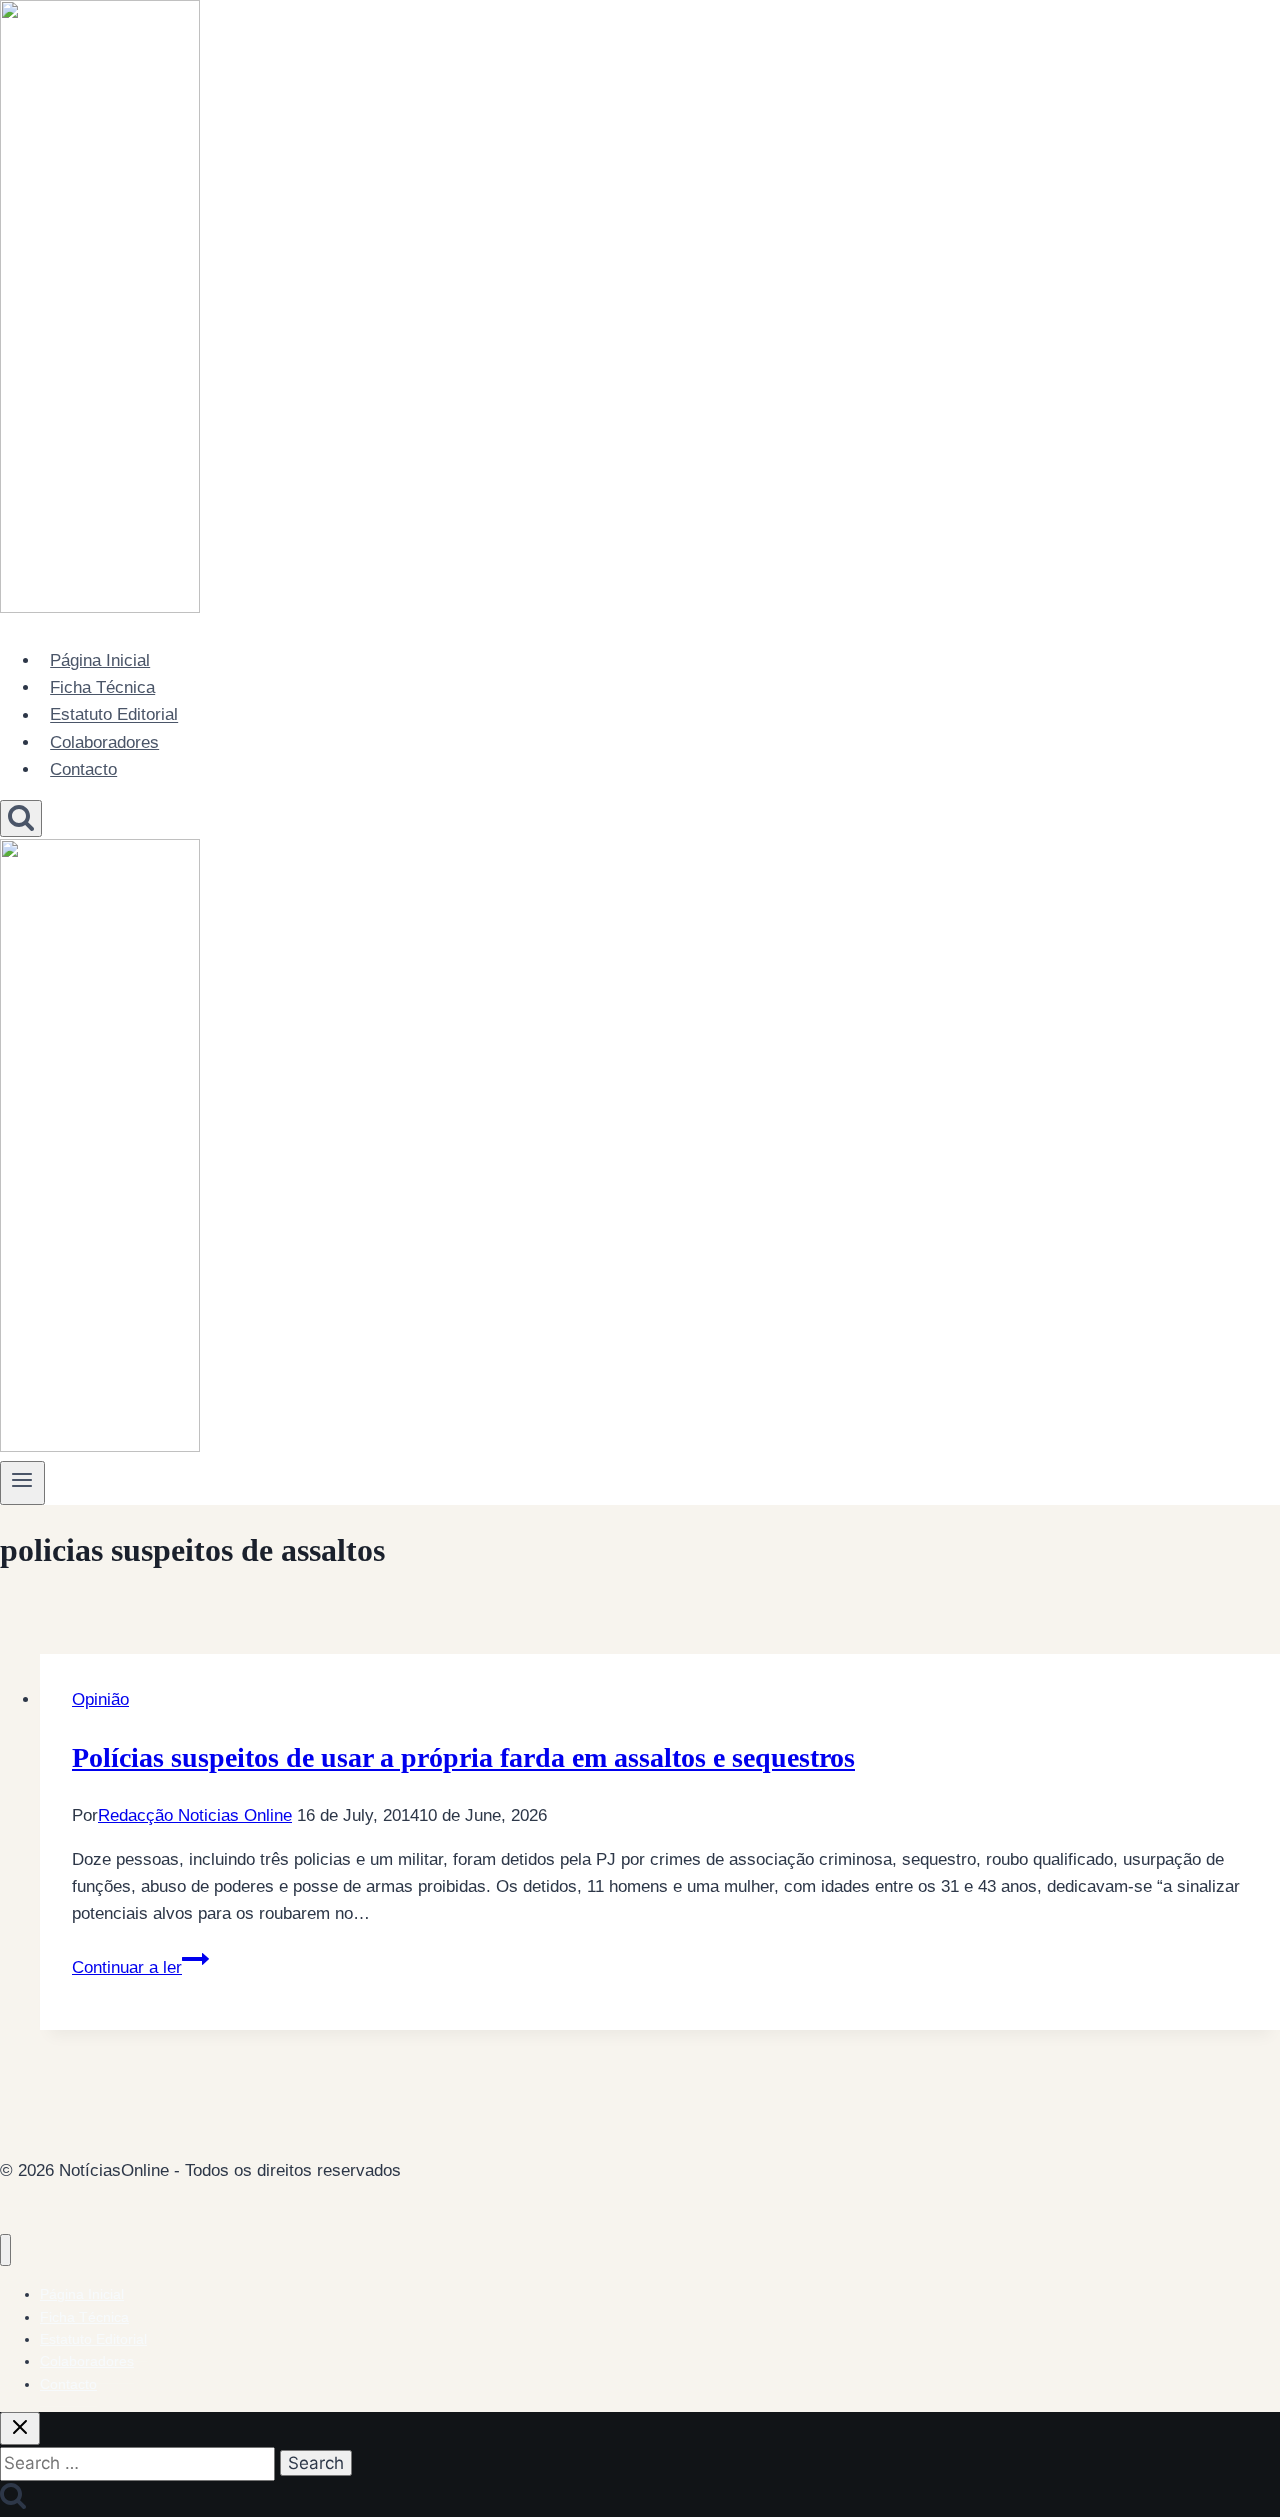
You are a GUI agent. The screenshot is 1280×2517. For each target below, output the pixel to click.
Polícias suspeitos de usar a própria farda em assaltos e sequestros (463, 1757)
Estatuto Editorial (114, 715)
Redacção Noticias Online (195, 1815)
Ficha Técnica (102, 687)
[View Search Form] (21, 818)
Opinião (100, 1699)
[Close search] (20, 2428)
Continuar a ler (140, 1967)
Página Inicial (100, 660)
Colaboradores (104, 742)
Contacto (83, 769)
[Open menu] (22, 1483)
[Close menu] (5, 2250)
